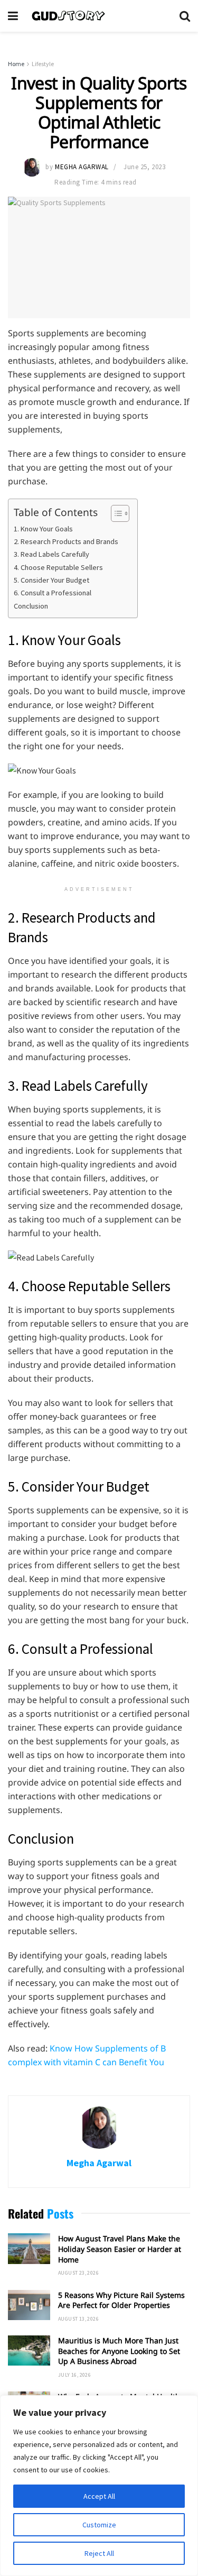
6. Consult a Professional (53, 593)
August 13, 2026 (78, 2319)
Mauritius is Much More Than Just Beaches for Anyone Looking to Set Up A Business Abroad (119, 2351)
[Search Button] (185, 16)
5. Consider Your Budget (51, 580)
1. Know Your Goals (43, 529)
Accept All (99, 2496)
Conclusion (31, 606)
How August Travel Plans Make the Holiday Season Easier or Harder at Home (120, 2249)
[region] (99, 2486)
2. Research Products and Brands (66, 541)
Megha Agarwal (82, 167)
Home (16, 64)
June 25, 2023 (144, 167)
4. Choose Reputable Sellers (58, 567)
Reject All (99, 2553)
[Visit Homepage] (99, 16)
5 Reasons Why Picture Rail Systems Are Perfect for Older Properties (121, 2300)
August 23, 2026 (78, 2273)
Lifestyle (43, 64)
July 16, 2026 (74, 2375)
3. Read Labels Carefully (51, 554)
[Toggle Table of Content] (115, 513)
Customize (99, 2525)
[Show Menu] (13, 16)
